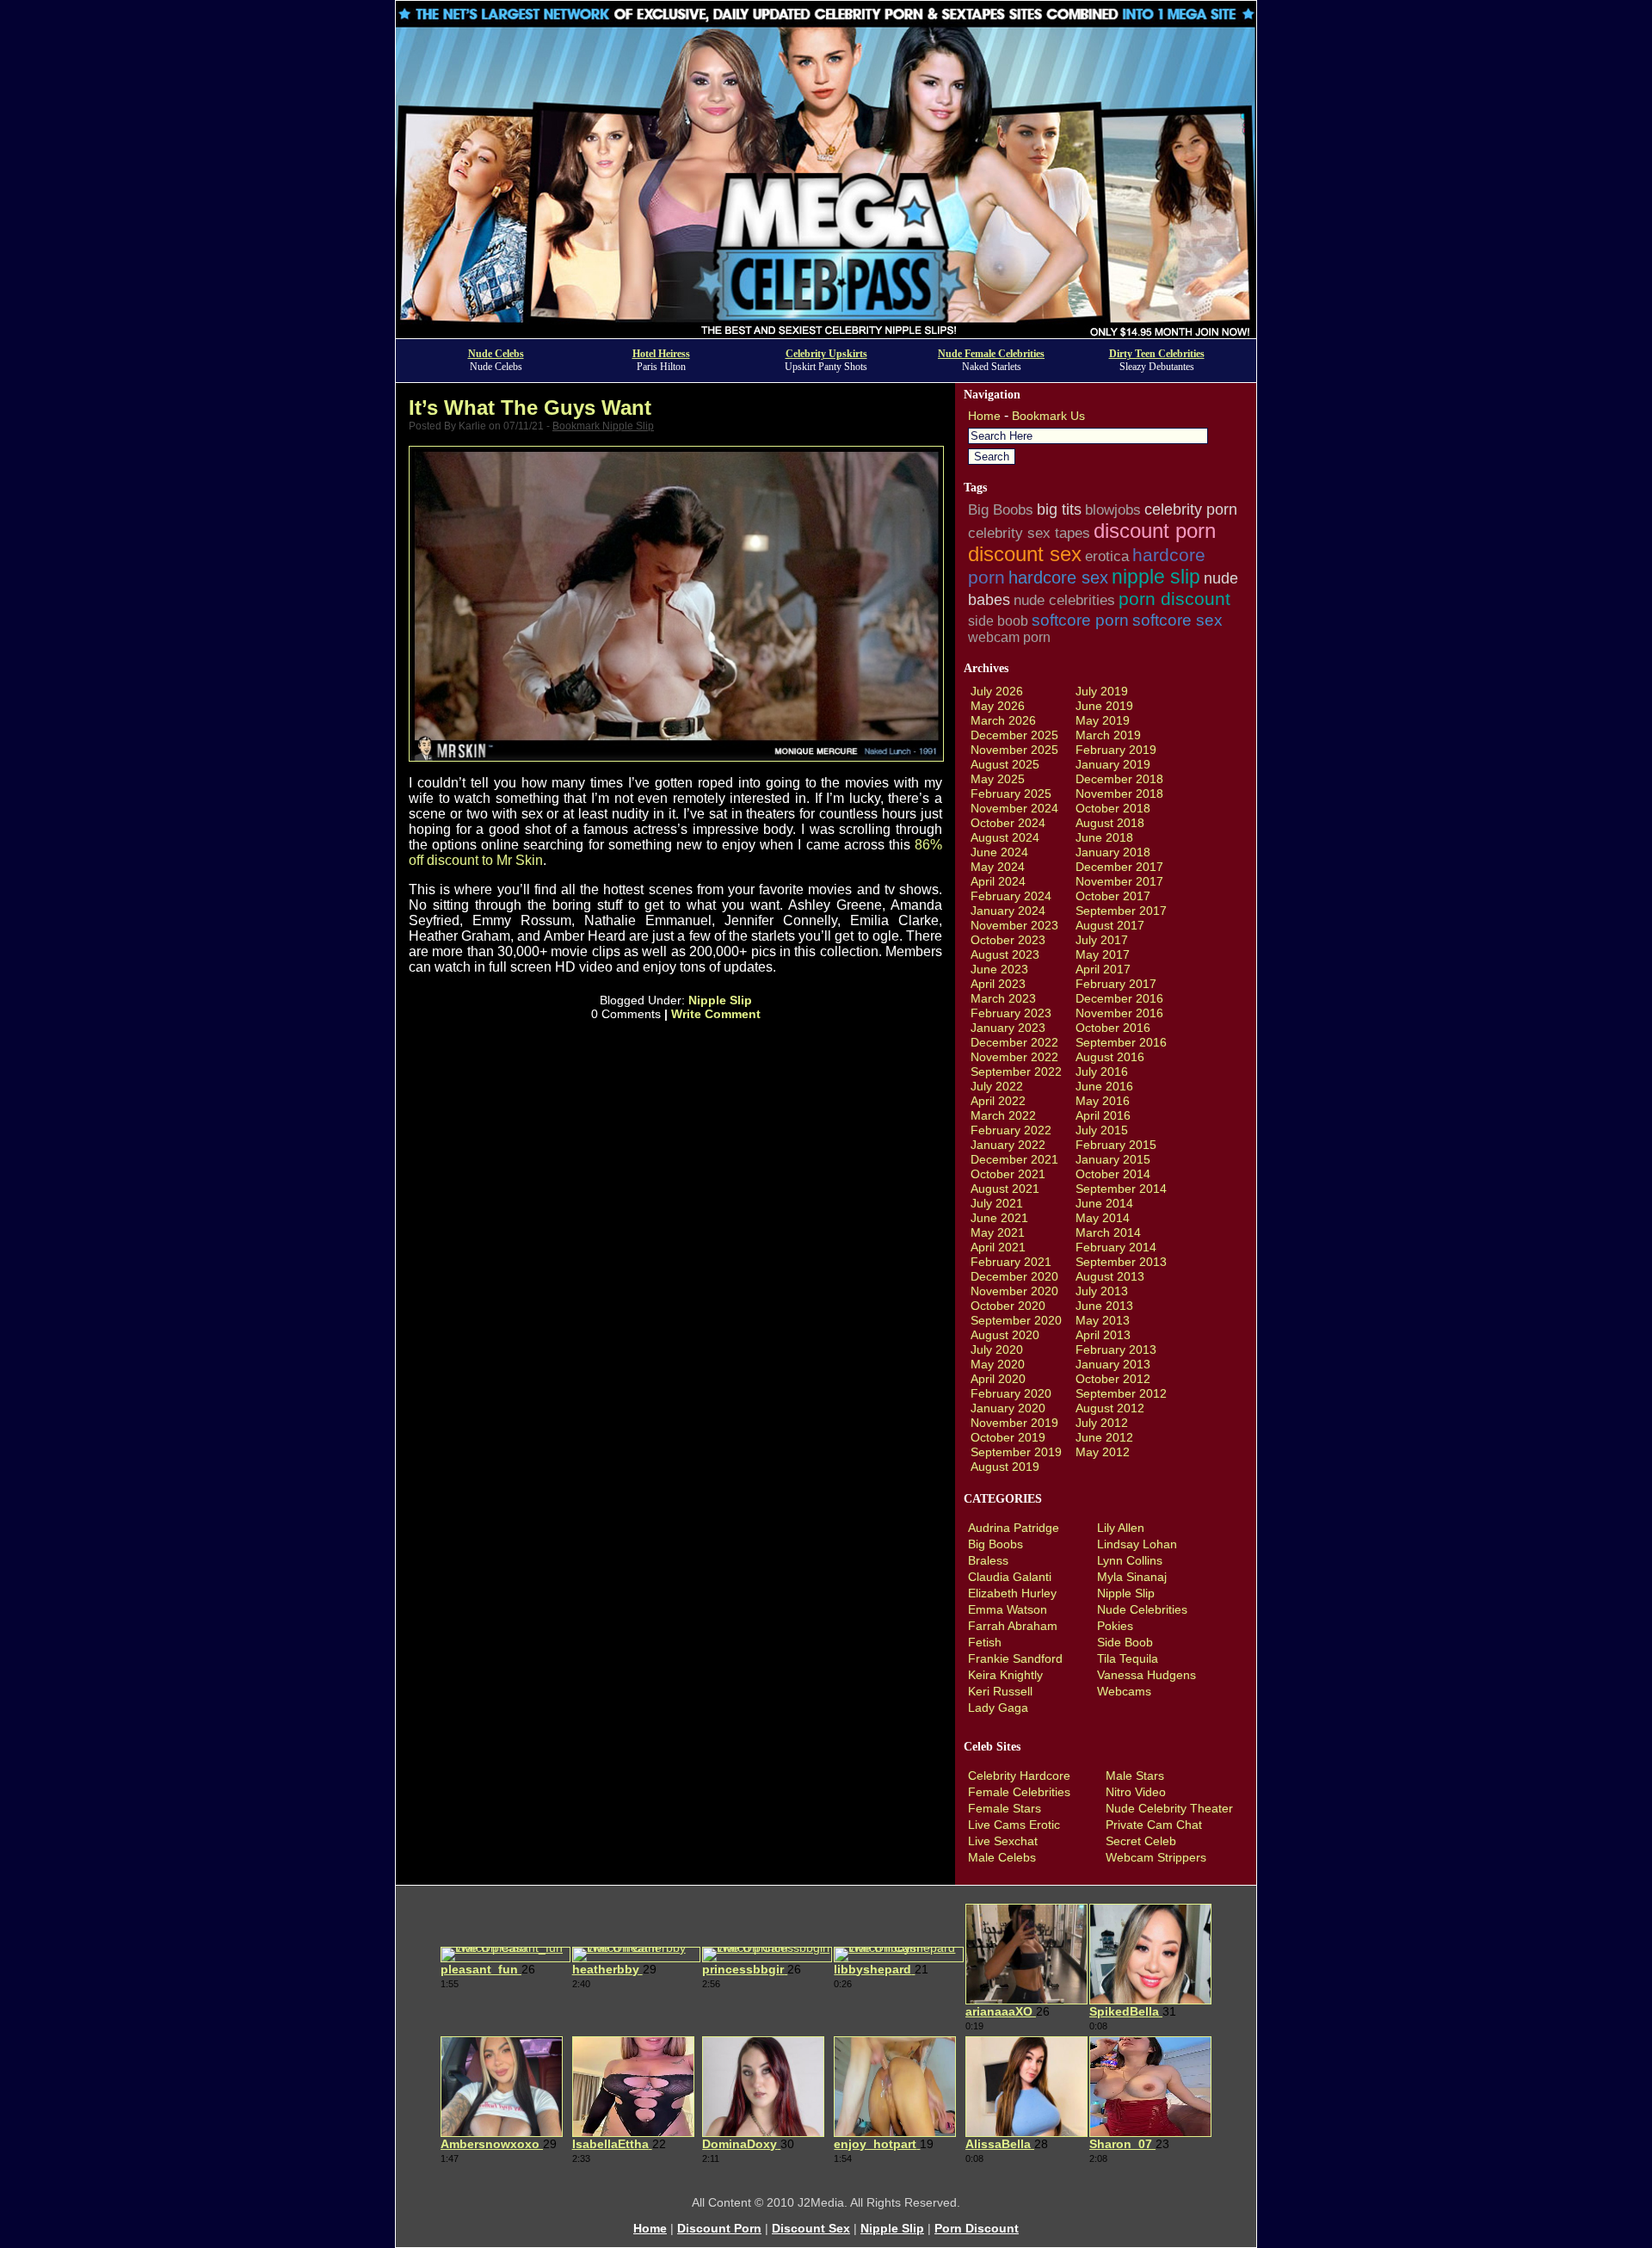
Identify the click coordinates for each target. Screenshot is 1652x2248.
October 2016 (1113, 1028)
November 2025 (1014, 750)
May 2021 (998, 1232)
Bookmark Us (1048, 416)
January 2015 (1113, 1159)
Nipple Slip (720, 1000)
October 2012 (1113, 1379)
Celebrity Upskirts (826, 354)
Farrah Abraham (1013, 1626)
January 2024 (1008, 911)
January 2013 (1113, 1364)
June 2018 (1104, 837)
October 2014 (1113, 1174)
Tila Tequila (1128, 1658)
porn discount (1174, 599)
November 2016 (1119, 1013)
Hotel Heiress (661, 354)
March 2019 (1108, 735)
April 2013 (1103, 1335)
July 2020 (997, 1349)
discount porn (1155, 531)
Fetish (985, 1642)
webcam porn (1009, 637)
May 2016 (1103, 1101)
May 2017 (1103, 954)
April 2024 (998, 881)
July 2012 (1102, 1423)
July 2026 (997, 691)
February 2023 (1011, 1013)
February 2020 (1011, 1393)
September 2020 (1016, 1320)
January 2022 (1008, 1145)
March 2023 (1003, 998)
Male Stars (1135, 1776)
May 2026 (998, 706)
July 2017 (1102, 940)
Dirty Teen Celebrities (1157, 354)
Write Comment (716, 1014)
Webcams (1124, 1691)
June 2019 (1104, 706)
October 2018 (1113, 808)
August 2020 (1005, 1335)
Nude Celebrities (1142, 1609)
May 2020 (998, 1364)
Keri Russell (1000, 1691)
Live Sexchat (1003, 1841)
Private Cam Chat (1154, 1825)
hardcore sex (1058, 577)
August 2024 (1005, 837)
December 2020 (1014, 1276)
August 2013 (1110, 1276)
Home (984, 416)
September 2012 (1121, 1393)
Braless (988, 1560)
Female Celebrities (1019, 1792)
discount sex (1025, 554)
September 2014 (1121, 1189)
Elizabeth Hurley (1012, 1593)
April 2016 (1103, 1115)
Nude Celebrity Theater (1169, 1808)
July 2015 (1102, 1130)
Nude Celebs (496, 354)
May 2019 (1103, 720)
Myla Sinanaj (1132, 1577)
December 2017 (1119, 867)
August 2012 (1110, 1408)
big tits (1059, 510)
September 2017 (1121, 911)
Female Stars (1005, 1808)
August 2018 (1110, 823)
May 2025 (998, 779)
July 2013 (1102, 1291)
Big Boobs (1001, 510)
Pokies (1115, 1626)
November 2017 (1119, 881)
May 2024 (998, 867)
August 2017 (1110, 925)
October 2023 (1008, 940)
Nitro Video (1136, 1792)
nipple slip (1156, 577)
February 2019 (1116, 750)
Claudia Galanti (1010, 1577)
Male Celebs (1002, 1857)
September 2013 (1121, 1262)
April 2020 (998, 1379)
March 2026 (1003, 720)
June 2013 (1104, 1306)
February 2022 (1011, 1130)
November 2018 (1119, 794)
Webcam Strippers (1156, 1857)
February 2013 (1116, 1349)
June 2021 (999, 1218)
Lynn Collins (1130, 1560)
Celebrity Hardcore (1019, 1776)
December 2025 (1014, 735)
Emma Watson (1008, 1609)
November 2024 (1014, 808)
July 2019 (1102, 691)
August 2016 (1110, 1057)
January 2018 (1113, 852)
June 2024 (999, 852)
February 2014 (1116, 1247)
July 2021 (997, 1203)
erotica (1107, 556)
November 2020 (1014, 1291)
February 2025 (1011, 794)
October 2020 (1008, 1306)
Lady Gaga (998, 1708)
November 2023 (1014, 925)
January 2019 (1113, 764)
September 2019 (1016, 1452)
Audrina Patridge (1014, 1528)
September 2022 (1016, 1072)
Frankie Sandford (1015, 1658)
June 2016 (1104, 1086)
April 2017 (1103, 969)
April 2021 (998, 1247)
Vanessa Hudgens (1147, 1675)
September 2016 (1121, 1042)
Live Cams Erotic (1014, 1825)
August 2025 (1005, 764)
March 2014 (1108, 1232)
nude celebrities (1064, 600)
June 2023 (999, 969)
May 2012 (1103, 1452)
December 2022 (1014, 1042)
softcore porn (1080, 620)
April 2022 (998, 1101)
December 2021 (1014, 1159)
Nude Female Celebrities (991, 354)
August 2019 (1005, 1467)
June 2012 (1104, 1437)
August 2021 (1005, 1189)
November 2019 (1014, 1423)
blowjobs (1113, 510)
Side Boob (1125, 1642)
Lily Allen (1121, 1528)
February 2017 (1116, 984)
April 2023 (998, 984)
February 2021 (1011, 1262)
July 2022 (997, 1086)
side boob (998, 621)
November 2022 (1014, 1057)
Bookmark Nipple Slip (603, 426)
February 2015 (1116, 1145)
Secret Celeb (1141, 1841)
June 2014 (1104, 1203)
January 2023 (1008, 1028)
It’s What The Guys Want (530, 408)
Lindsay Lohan (1137, 1544)
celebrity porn (1191, 510)
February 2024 (1011, 896)
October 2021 (1008, 1174)
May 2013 (1103, 1320)
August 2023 (1005, 954)
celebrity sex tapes (1029, 533)
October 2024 (1008, 823)
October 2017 (1113, 896)
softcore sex (1177, 620)
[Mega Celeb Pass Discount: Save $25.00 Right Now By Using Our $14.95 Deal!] (826, 333)
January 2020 (1008, 1408)
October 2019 (1008, 1437)
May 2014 (1103, 1218)
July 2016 (1102, 1072)
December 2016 (1119, 998)
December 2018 (1119, 779)
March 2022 (1003, 1115)
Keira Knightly (1005, 1675)
